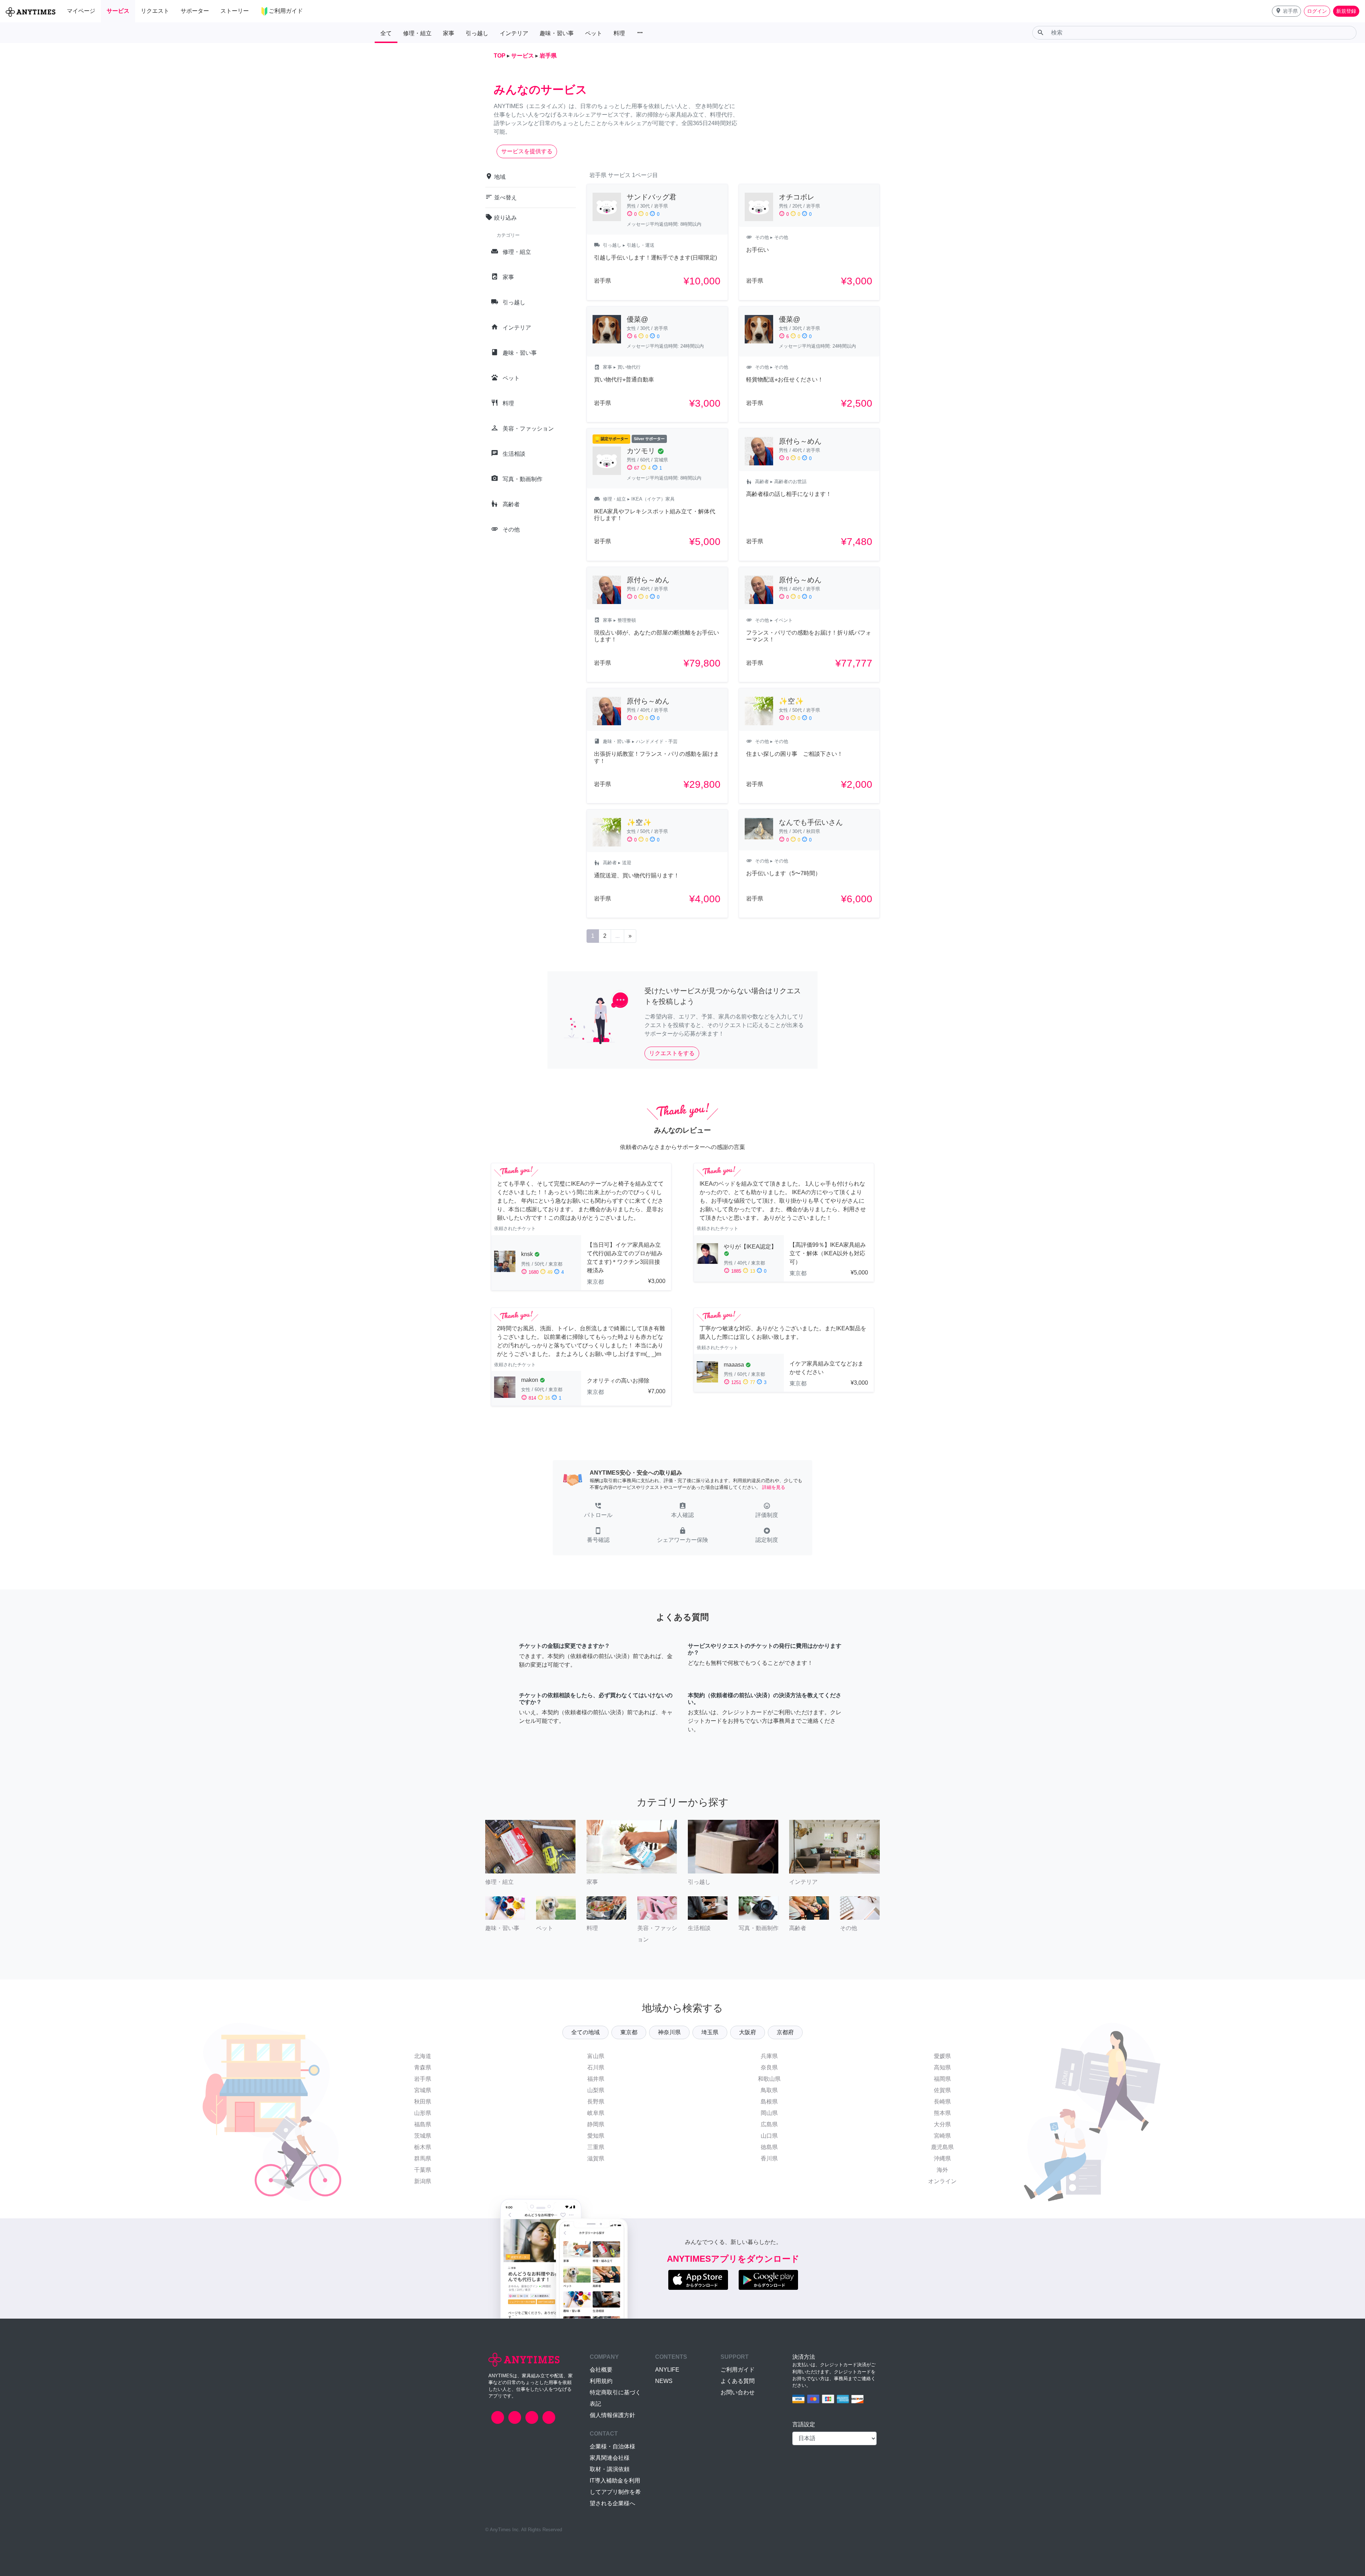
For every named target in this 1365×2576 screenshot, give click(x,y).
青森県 (423, 2067)
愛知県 (596, 2136)
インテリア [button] (514, 33)
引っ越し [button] (477, 33)
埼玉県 (710, 2032)
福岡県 (942, 2079)
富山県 (596, 2056)
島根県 (769, 2102)
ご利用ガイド (738, 2370)
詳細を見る (774, 1487)
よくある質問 (738, 2381)
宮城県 (423, 2090)
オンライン (942, 2181)
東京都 (629, 2032)
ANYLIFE (667, 2370)
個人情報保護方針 (612, 2415)
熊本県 (942, 2113)
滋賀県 (596, 2158)
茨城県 (423, 2136)
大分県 (942, 2124)
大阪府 (748, 2032)
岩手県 (423, 2079)
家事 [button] (449, 33)
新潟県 (423, 2181)
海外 (942, 2170)
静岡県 (596, 2124)
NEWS (664, 2381)
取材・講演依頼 (610, 2469)
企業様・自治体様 (612, 2446)
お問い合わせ (738, 2392)
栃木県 (423, 2147)
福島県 (423, 2124)
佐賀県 (942, 2090)
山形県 (423, 2113)
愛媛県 (942, 2056)
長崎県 (942, 2102)
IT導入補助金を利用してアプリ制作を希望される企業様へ (615, 2492)
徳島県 (769, 2147)
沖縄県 (942, 2158)
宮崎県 (942, 2136)
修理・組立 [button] (417, 33)
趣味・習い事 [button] (557, 33)
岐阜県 (596, 2113)
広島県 (769, 2124)
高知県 (942, 2067)
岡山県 (769, 2113)
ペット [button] (594, 33)
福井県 (596, 2079)
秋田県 (423, 2102)
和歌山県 (769, 2079)
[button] (1286, 11)
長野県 (596, 2102)
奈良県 (769, 2067)
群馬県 (423, 2158)
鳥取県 (769, 2090)
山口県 (769, 2136)
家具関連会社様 (610, 2458)
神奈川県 (669, 2032)
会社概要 (601, 2370)
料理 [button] (619, 33)
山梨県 (596, 2090)
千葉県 (423, 2170)
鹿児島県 (942, 2147)
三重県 (596, 2147)
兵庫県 (769, 2056)
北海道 (423, 2056)
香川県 (769, 2158)
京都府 (785, 2032)
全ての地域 (585, 2032)
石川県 (596, 2067)
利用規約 (601, 2381)
